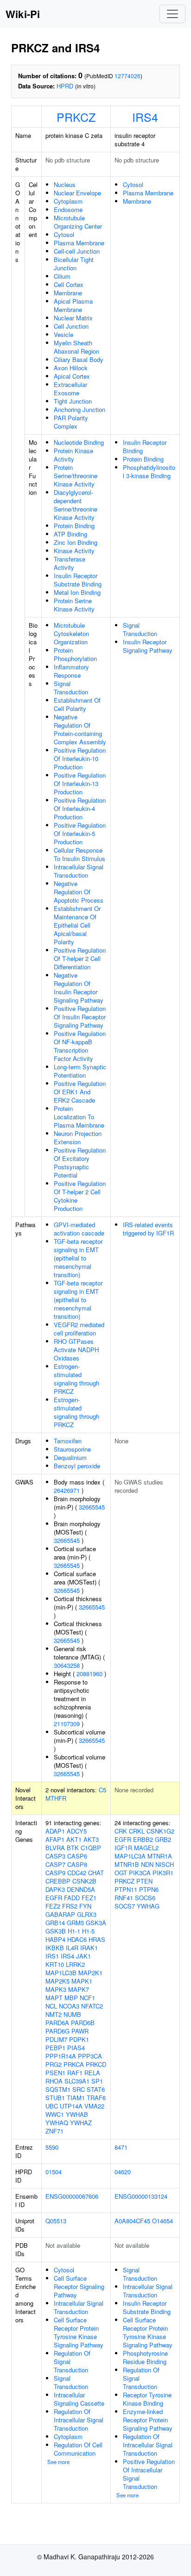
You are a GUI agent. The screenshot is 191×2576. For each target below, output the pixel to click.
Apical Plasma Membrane (73, 305)
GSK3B (56, 1931)
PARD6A (57, 2023)
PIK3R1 (163, 1873)
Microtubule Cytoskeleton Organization (71, 633)
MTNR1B (127, 1864)
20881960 (89, 1674)
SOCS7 (125, 1906)
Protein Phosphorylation (75, 654)
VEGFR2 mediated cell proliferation (79, 1329)
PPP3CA (90, 2056)
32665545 (92, 1507)
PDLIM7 (56, 2039)
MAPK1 (82, 1981)
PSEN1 (55, 2073)
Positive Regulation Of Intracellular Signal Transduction (149, 2474)
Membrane (68, 293)
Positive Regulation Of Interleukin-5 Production (80, 833)
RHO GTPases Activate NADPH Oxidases (76, 1350)
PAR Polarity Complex (71, 422)
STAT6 (96, 2089)
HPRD (65, 86)
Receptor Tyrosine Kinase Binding (147, 2399)
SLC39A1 (77, 2081)
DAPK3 (55, 1889)
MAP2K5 (57, 1981)
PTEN (144, 1881)
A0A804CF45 (132, 2221)
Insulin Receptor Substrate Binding (78, 580)
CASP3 (55, 1856)
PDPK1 (79, 2039)
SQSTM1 (58, 2089)
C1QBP (91, 1848)
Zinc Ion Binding (76, 542)
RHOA (54, 2081)
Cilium (62, 276)
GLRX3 (87, 1914)
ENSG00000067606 (72, 2196)
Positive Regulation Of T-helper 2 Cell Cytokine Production (80, 1196)
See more (58, 2462)
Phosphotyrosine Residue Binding (145, 2357)
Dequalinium (70, 1457)
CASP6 (77, 1856)
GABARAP (60, 1914)
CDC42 (77, 1873)
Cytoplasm (68, 201)
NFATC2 (92, 2006)
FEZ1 (89, 1898)
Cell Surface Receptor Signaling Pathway (79, 2286)
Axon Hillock (71, 368)
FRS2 (70, 1906)
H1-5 (88, 1931)
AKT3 (91, 1839)
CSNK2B (84, 1881)
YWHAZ (81, 2123)
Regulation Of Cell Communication (78, 2449)
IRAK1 (89, 1948)
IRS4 (145, 117)
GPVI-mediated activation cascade (79, 1229)
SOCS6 (145, 1898)
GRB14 (55, 1923)
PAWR (80, 2031)
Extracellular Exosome (70, 389)
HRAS (97, 1939)
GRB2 (163, 1839)
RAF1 (75, 2073)
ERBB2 (143, 1839)
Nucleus (65, 184)
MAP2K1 (90, 1973)
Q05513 (56, 2221)
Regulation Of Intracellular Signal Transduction (79, 2420)
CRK (121, 1831)
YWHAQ (57, 2123)
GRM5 (75, 1923)
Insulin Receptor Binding (145, 446)
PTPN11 (126, 1889)
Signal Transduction (71, 688)
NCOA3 (69, 2006)
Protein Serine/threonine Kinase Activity (76, 476)
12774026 (127, 76)
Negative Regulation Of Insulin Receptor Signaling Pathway (79, 988)
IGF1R (123, 1848)
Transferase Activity (70, 563)
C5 (102, 1790)
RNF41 (124, 1898)
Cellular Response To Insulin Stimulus (80, 854)
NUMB (72, 2014)
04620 (123, 2172)
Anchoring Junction (80, 409)
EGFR (54, 1898)
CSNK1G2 (160, 1831)
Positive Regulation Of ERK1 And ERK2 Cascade (80, 1092)
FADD (72, 1898)
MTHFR (56, 1798)
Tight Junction (73, 401)
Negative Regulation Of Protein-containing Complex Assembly (80, 729)
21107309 (67, 1724)
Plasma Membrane (79, 243)
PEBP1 (55, 2048)
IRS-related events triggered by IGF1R (148, 1229)
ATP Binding (70, 534)
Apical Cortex (72, 376)
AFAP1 (55, 1839)
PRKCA (74, 2064)
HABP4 (55, 1939)
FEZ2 (53, 1906)
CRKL (137, 1831)
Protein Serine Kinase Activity (74, 605)
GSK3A (96, 1923)
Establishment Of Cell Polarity (77, 704)
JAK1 (83, 1956)
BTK (73, 1848)
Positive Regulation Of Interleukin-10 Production (80, 758)
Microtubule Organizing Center (78, 222)
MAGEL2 (146, 1848)
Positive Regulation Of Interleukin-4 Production (80, 808)
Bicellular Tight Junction (74, 264)
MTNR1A (160, 1856)
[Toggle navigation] (172, 14)
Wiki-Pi (23, 14)
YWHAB (77, 2114)
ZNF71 (54, 2131)
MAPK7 (79, 1989)
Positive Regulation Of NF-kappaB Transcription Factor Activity (80, 1046)
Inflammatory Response (71, 671)
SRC (79, 2089)
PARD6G (57, 2031)
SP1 (97, 2081)
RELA (92, 2073)
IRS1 (52, 1956)
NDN (147, 1864)
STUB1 (55, 2098)
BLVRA (55, 1848)
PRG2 (54, 2064)
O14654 (162, 2221)
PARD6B (83, 2023)
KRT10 (55, 1964)
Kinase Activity (74, 551)
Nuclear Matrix (73, 318)
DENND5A (81, 1889)
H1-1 (74, 1931)
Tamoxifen (68, 1441)
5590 (52, 2147)
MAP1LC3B (61, 1973)
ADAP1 (55, 1831)
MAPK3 (56, 1989)
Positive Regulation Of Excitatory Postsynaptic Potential (80, 1163)
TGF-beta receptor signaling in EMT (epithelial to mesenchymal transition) (78, 1258)
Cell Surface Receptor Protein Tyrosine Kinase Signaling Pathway (79, 2332)
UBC (52, 2106)
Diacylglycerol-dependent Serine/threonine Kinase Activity (76, 505)
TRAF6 (96, 2098)
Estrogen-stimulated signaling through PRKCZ (76, 1379)
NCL (51, 2006)
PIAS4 (76, 2048)
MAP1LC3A (130, 1856)
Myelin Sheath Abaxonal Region (76, 347)
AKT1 (74, 1839)
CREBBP (58, 1881)
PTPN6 (149, 1889)
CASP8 (77, 1864)
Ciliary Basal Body (79, 359)
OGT (121, 1873)
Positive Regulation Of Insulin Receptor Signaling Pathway (80, 1017)
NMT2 (54, 2014)
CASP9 (55, 1873)
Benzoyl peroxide (77, 1466)
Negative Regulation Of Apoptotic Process (79, 892)
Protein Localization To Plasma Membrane (79, 1117)
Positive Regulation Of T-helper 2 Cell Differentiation (80, 958)
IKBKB (55, 1948)
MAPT (54, 1998)
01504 (54, 2172)
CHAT (96, 1873)
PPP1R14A (61, 2056)
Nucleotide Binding (79, 442)
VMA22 (94, 2106)
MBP (71, 1998)
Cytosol (64, 234)
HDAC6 (77, 1939)
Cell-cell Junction (77, 251)
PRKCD (96, 2064)
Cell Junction (71, 326)
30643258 (67, 1665)
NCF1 (87, 1998)
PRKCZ (76, 117)
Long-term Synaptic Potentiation (80, 1071)
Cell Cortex (69, 284)
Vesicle (64, 334)
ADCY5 (77, 1831)
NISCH (165, 1864)
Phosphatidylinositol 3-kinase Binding (149, 471)
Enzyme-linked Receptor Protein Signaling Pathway (148, 2420)
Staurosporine (72, 1449)
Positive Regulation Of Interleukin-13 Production (80, 783)
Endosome (68, 209)
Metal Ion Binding (77, 592)
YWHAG (148, 1906)
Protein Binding (74, 526)
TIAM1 (76, 2098)
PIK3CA (140, 1873)
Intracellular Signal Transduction (79, 871)
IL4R (72, 1948)
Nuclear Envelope (77, 193)
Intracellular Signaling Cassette (79, 2399)
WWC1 (55, 2114)
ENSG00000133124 (141, 2196)
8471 (121, 2147)
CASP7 (55, 1864)
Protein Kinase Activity (73, 455)
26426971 (67, 1490)
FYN (85, 1906)
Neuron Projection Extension (78, 1138)
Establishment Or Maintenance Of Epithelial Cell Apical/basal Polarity (77, 925)
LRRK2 (75, 1964)
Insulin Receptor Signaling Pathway (148, 646)
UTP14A (71, 2106)
